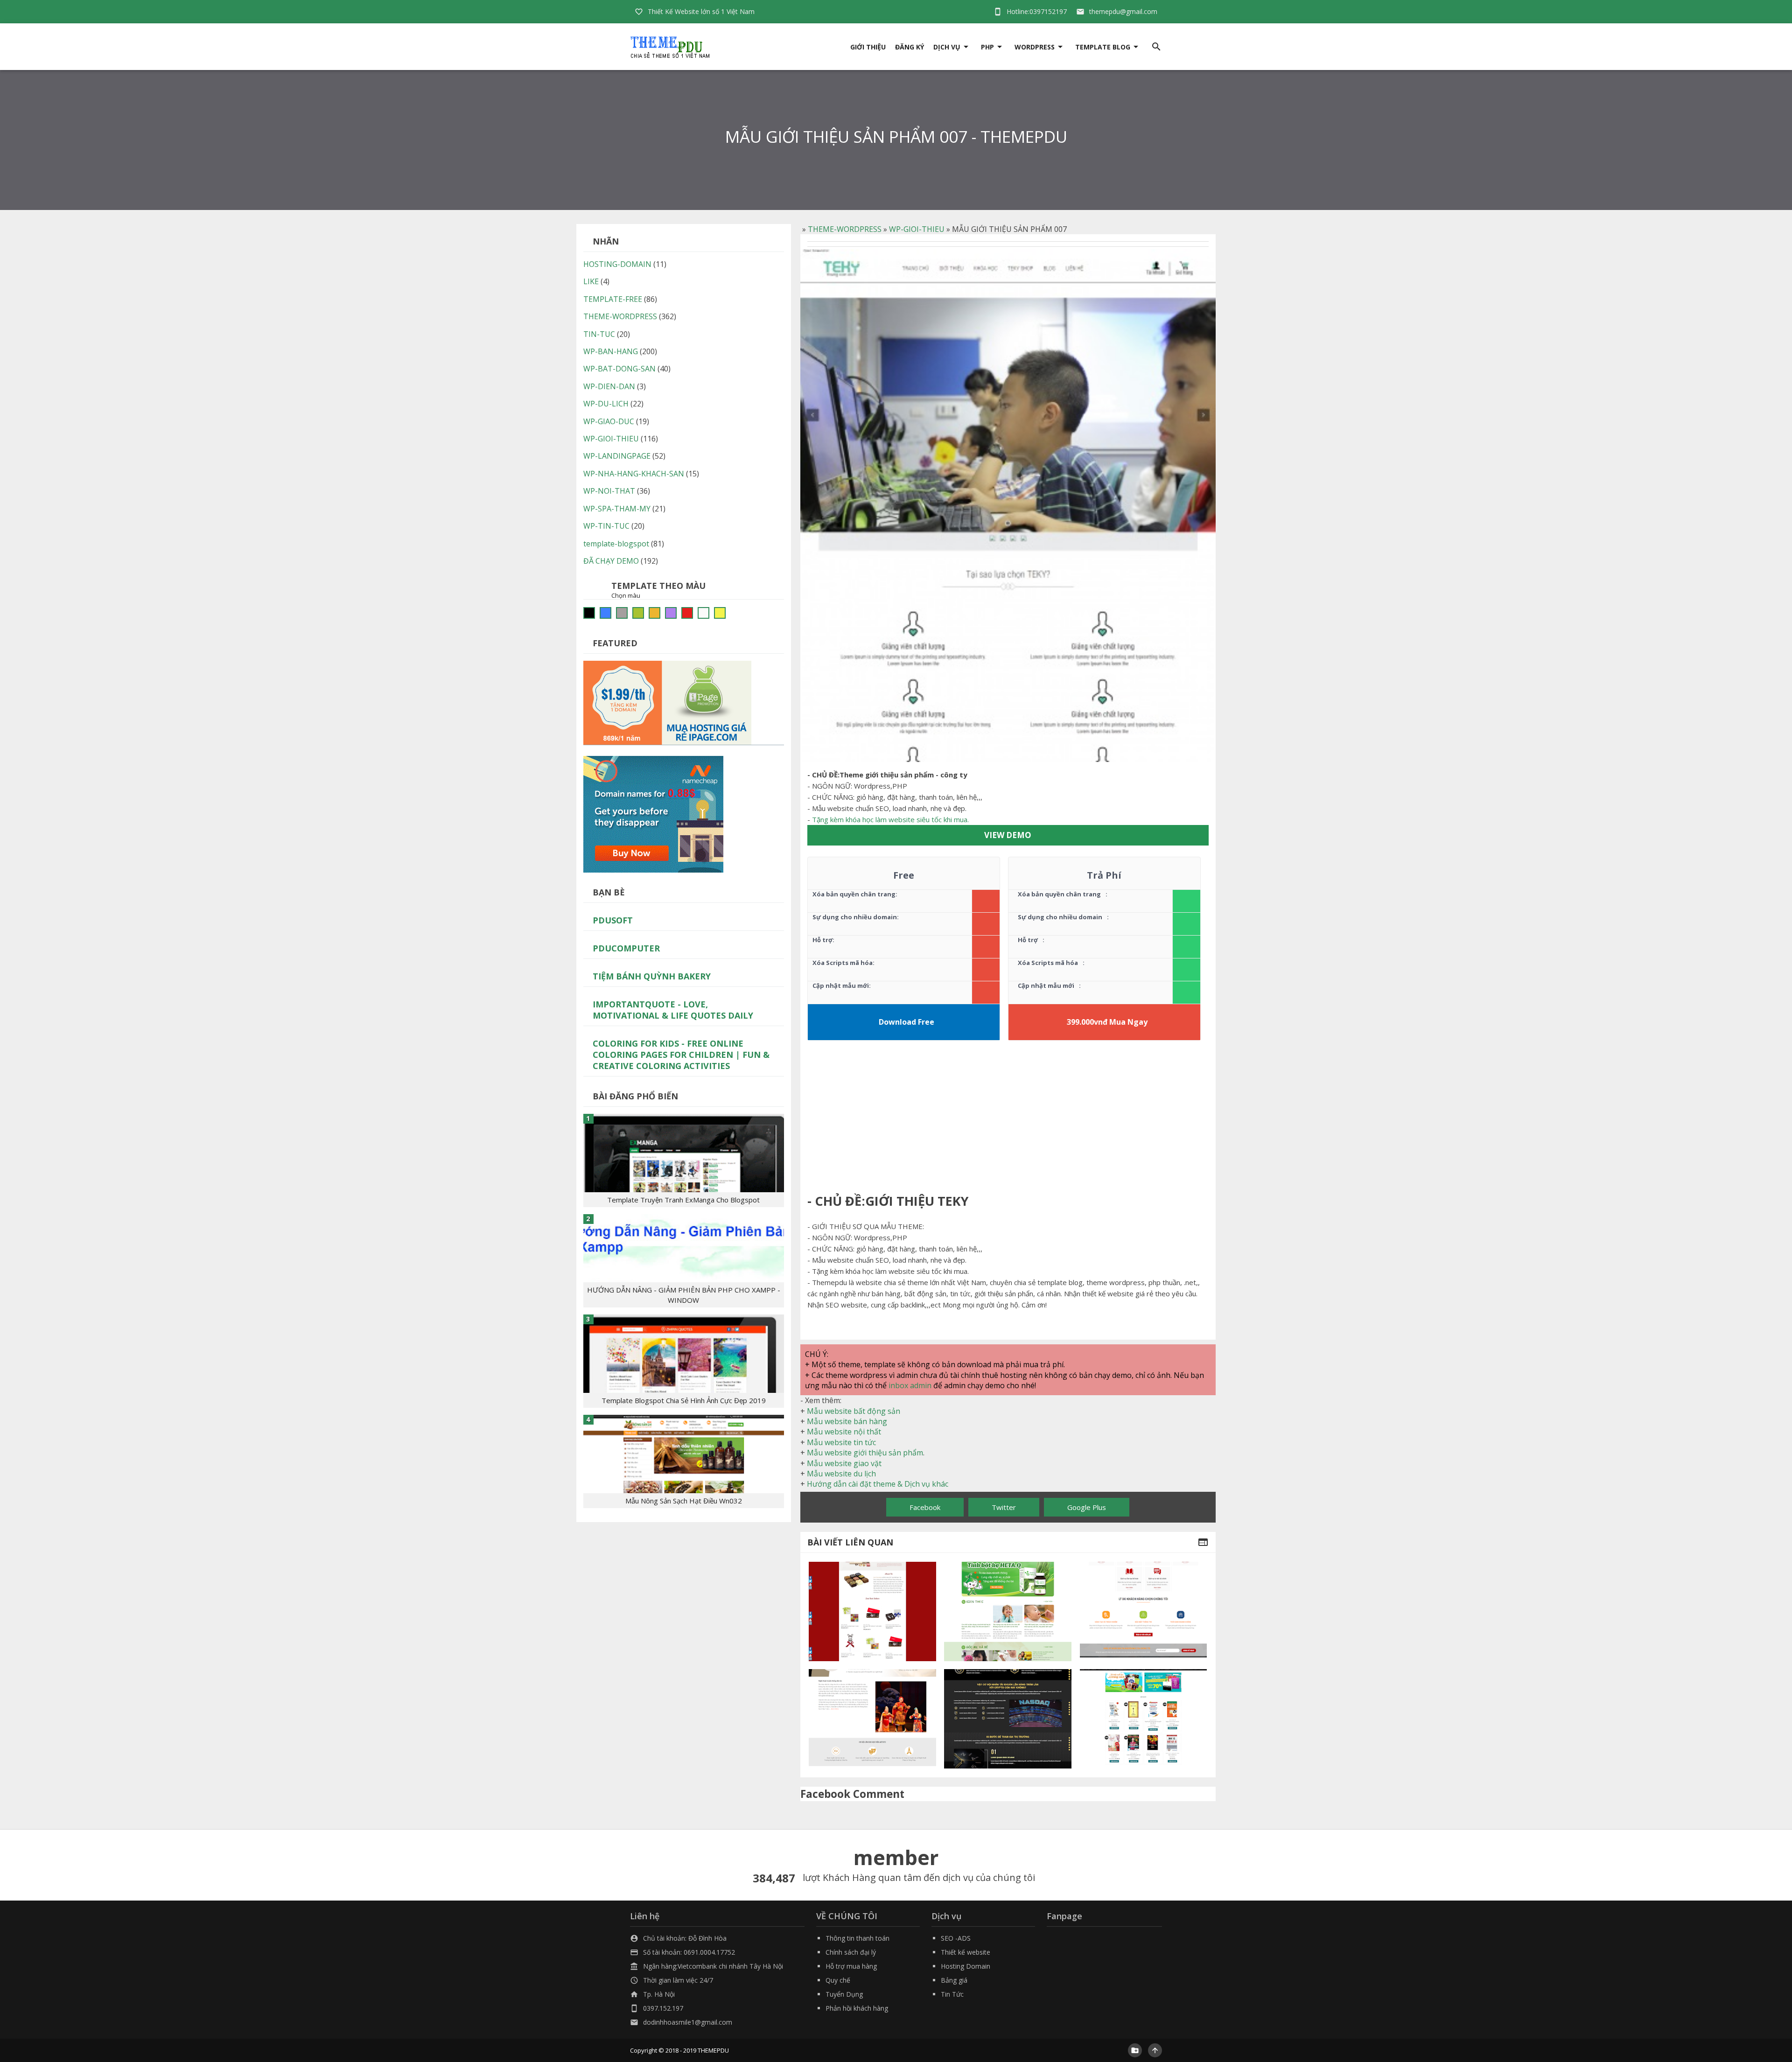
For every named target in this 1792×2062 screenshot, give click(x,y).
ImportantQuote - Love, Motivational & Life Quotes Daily (673, 1010)
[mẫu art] (872, 1719)
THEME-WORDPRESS (845, 229)
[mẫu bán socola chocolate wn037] (872, 1611)
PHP (987, 47)
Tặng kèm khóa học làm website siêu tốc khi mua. (890, 819)
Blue (605, 613)
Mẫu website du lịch (841, 1474)
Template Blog (1103, 47)
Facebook (925, 1507)
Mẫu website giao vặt (844, 1463)
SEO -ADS (956, 1938)
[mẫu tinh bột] (1008, 1611)
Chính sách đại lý (851, 1952)
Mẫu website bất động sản (854, 1411)
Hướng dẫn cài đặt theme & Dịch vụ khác (878, 1484)
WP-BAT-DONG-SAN (619, 369)
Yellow (720, 613)
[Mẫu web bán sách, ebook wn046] (1144, 1719)
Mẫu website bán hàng (847, 1421)
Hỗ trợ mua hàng (851, 1966)
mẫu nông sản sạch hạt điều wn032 (684, 1501)
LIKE (591, 281)
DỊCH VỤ (947, 47)
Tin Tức (952, 1994)
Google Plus (1087, 1507)
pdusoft (613, 920)
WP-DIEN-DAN (609, 386)
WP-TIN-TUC (606, 526)
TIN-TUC (599, 334)
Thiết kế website (966, 1952)
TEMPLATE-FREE (613, 299)
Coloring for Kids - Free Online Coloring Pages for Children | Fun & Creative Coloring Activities (681, 1055)
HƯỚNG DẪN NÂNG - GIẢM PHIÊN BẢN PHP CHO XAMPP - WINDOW (684, 1295)
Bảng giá (954, 1980)
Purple (671, 613)
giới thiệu (868, 47)
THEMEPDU (713, 2050)
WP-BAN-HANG (611, 351)
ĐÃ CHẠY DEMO (611, 561)
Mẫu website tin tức (841, 1442)
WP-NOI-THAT (609, 491)
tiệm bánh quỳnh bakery (652, 976)
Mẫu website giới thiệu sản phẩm (865, 1453)
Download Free (906, 1022)
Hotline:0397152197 (1037, 11)
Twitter (1004, 1507)
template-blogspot (616, 544)
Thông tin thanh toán (857, 1938)
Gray (622, 613)
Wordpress (1035, 47)
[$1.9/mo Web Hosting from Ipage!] (667, 702)
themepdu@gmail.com (1123, 11)
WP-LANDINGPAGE (617, 456)
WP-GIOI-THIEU (917, 229)
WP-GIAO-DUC (609, 421)
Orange (654, 613)
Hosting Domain (966, 1966)
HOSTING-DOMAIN (617, 264)
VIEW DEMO (1008, 835)
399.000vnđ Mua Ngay (1107, 1022)
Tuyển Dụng (844, 1994)
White (703, 613)
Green (638, 613)
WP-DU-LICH (606, 404)
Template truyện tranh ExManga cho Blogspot (683, 1200)
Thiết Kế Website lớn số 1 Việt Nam (701, 11)
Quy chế (838, 1980)
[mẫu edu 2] (1008, 1719)
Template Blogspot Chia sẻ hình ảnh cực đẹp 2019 (684, 1400)
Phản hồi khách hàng (857, 2008)
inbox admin (910, 1385)
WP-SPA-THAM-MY (617, 509)
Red (687, 613)
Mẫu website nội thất (844, 1432)
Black (589, 613)
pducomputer (626, 948)
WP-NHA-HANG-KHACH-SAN (634, 474)
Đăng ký (910, 47)
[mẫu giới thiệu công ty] (1144, 1611)
